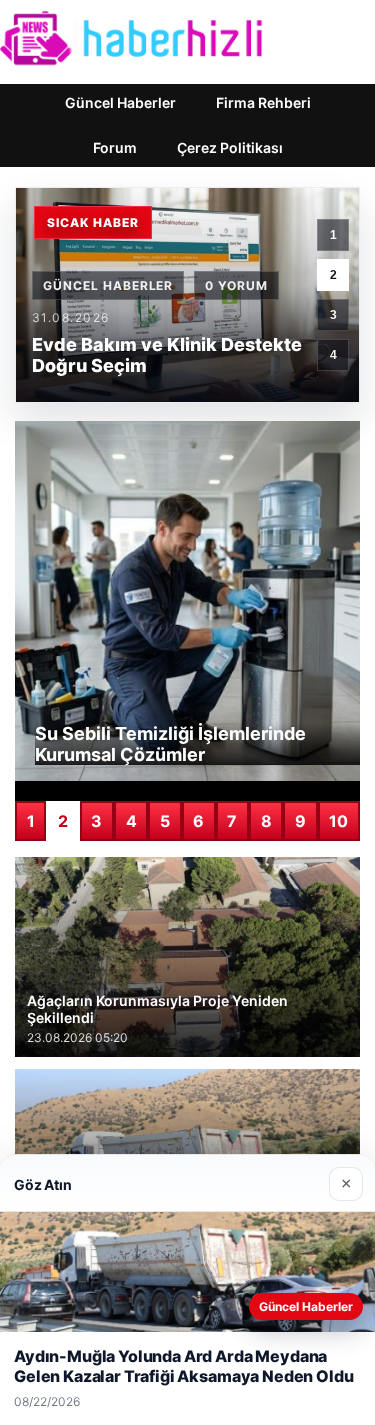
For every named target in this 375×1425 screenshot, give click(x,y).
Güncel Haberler (120, 102)
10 (338, 821)
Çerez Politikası (230, 147)
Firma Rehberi (263, 102)
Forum (115, 147)
